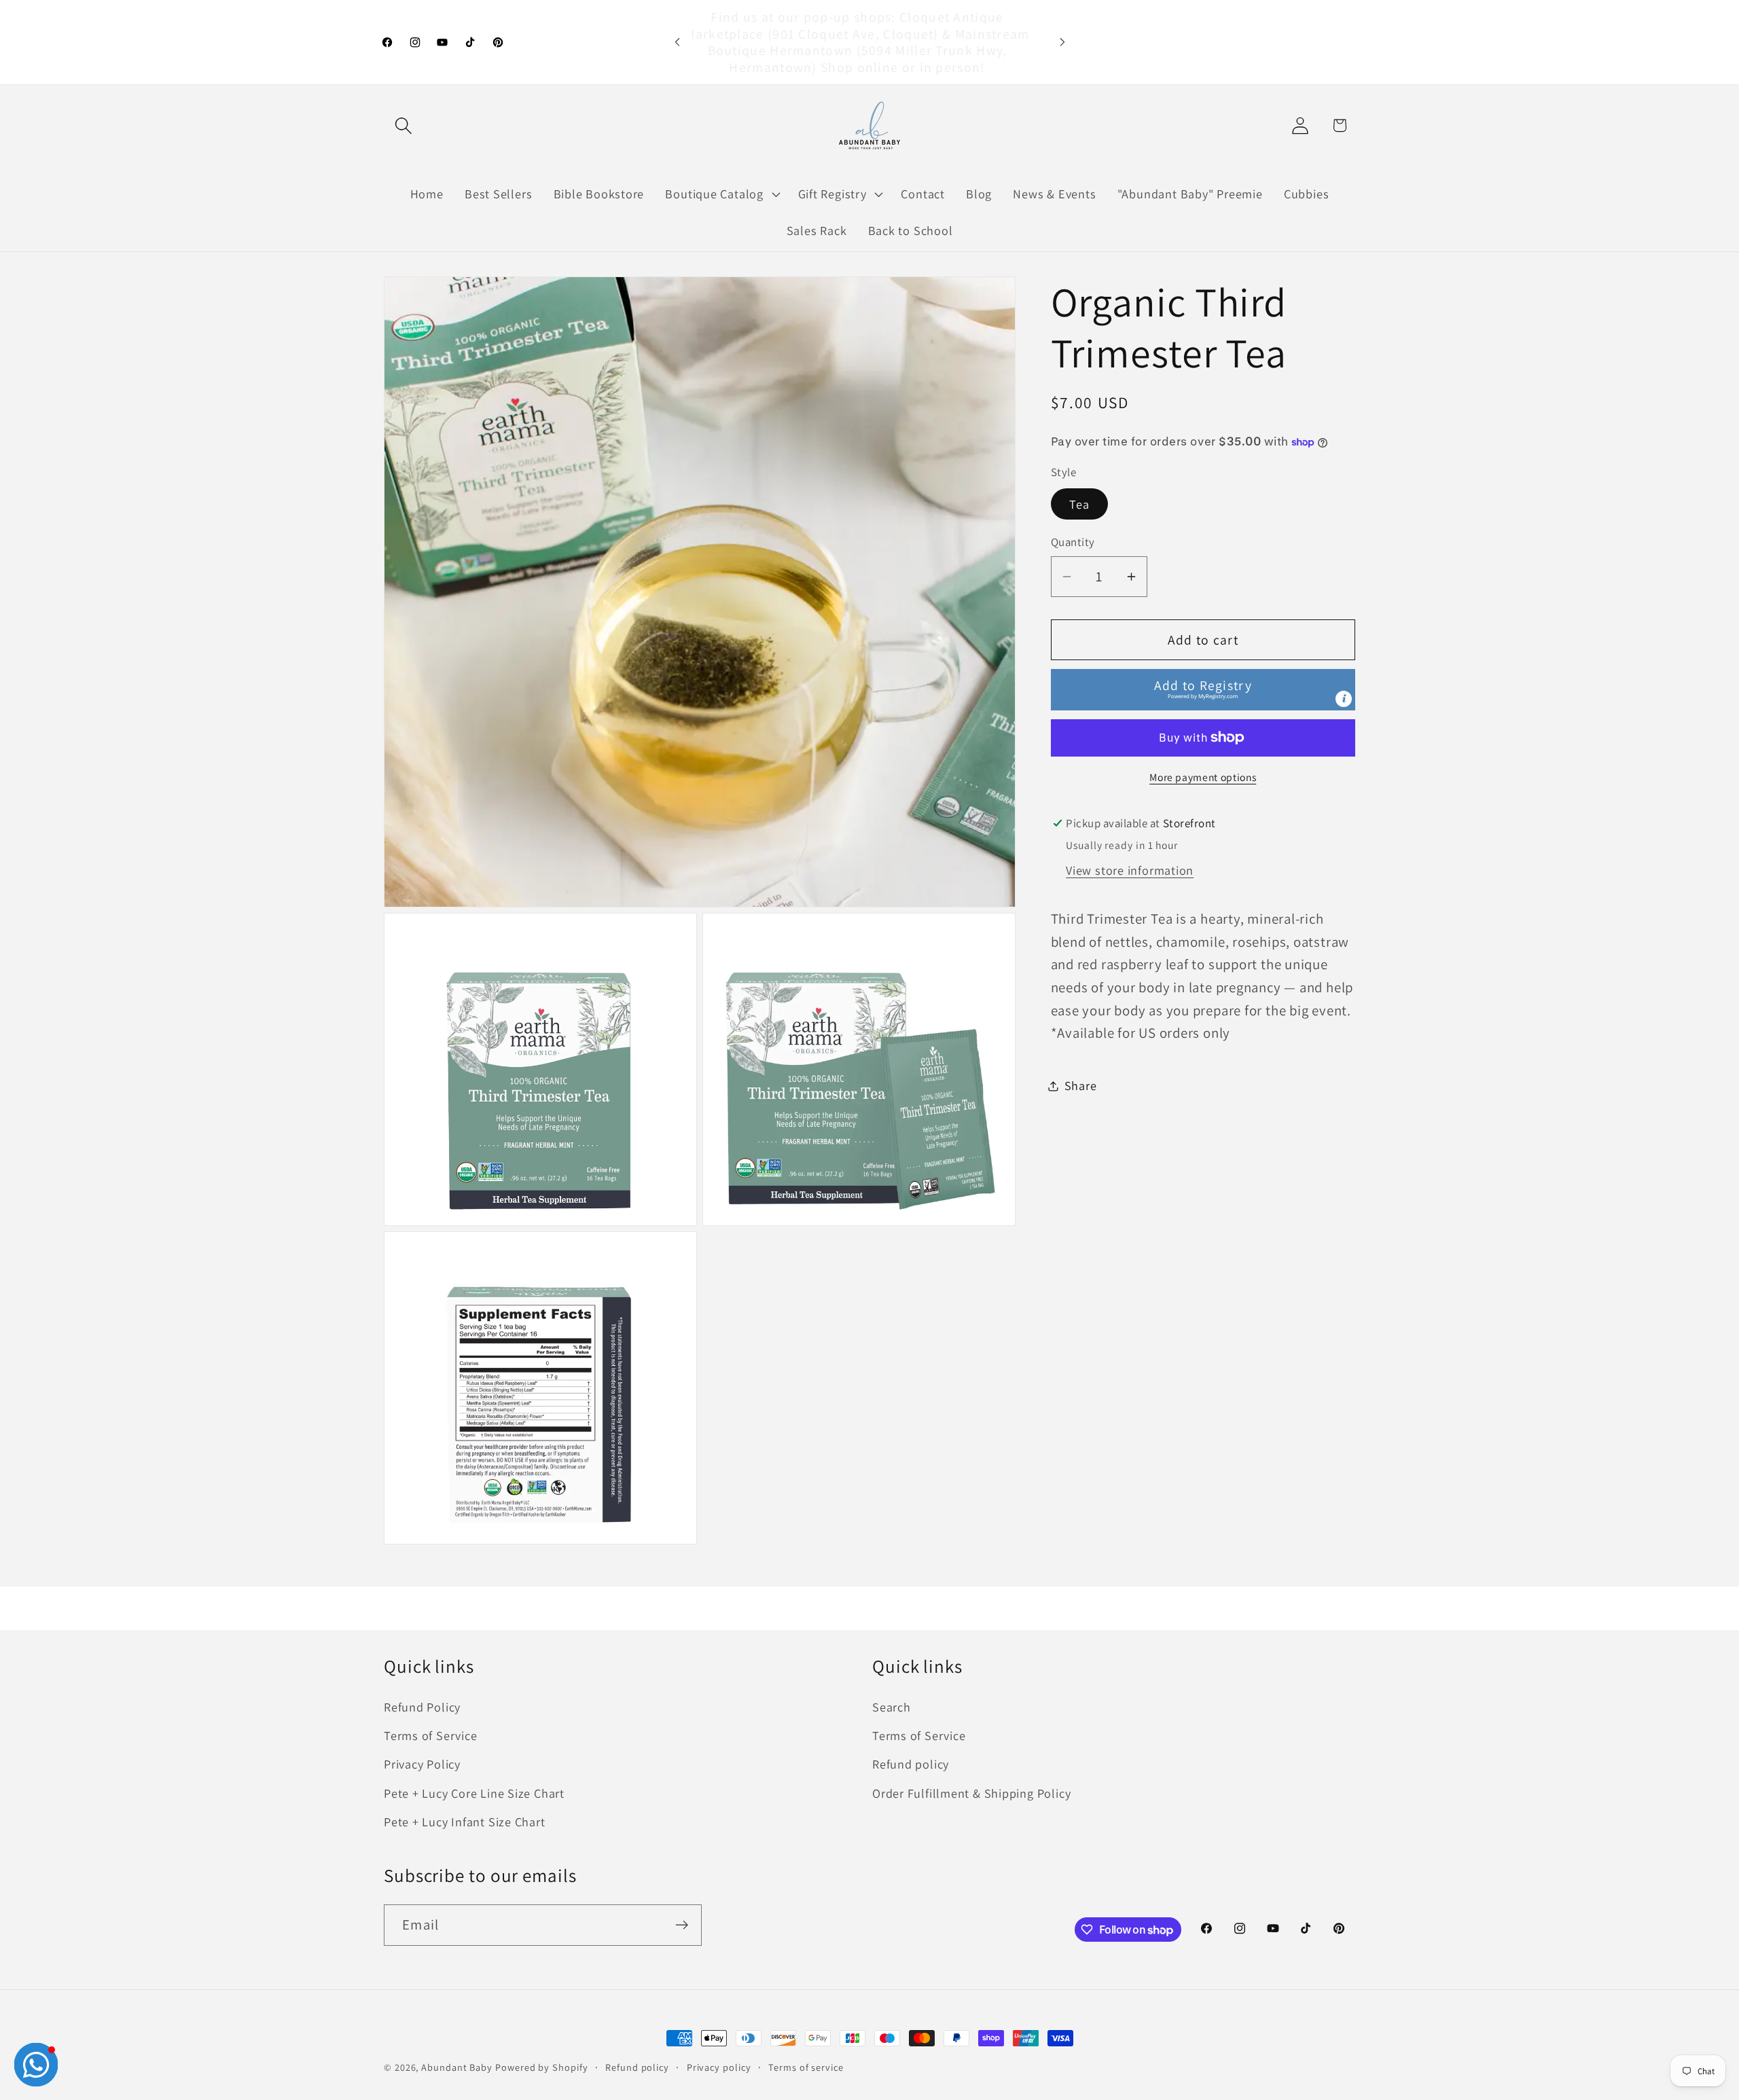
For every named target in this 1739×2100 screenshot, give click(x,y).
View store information (1130, 870)
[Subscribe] (682, 1925)
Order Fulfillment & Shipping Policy (971, 1793)
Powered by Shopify (541, 2067)
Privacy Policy (422, 1764)
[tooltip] (1344, 698)
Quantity (1073, 542)
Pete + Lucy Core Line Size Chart (474, 1793)
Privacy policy (719, 2067)
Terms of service (806, 2067)
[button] (403, 125)
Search (892, 1707)
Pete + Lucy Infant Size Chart (465, 1822)
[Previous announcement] (677, 42)
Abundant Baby (457, 2067)
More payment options (1203, 777)
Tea (1080, 504)
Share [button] (1081, 1085)
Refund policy (911, 1764)
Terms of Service (430, 1735)
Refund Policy (422, 1707)
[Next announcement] (1062, 42)
